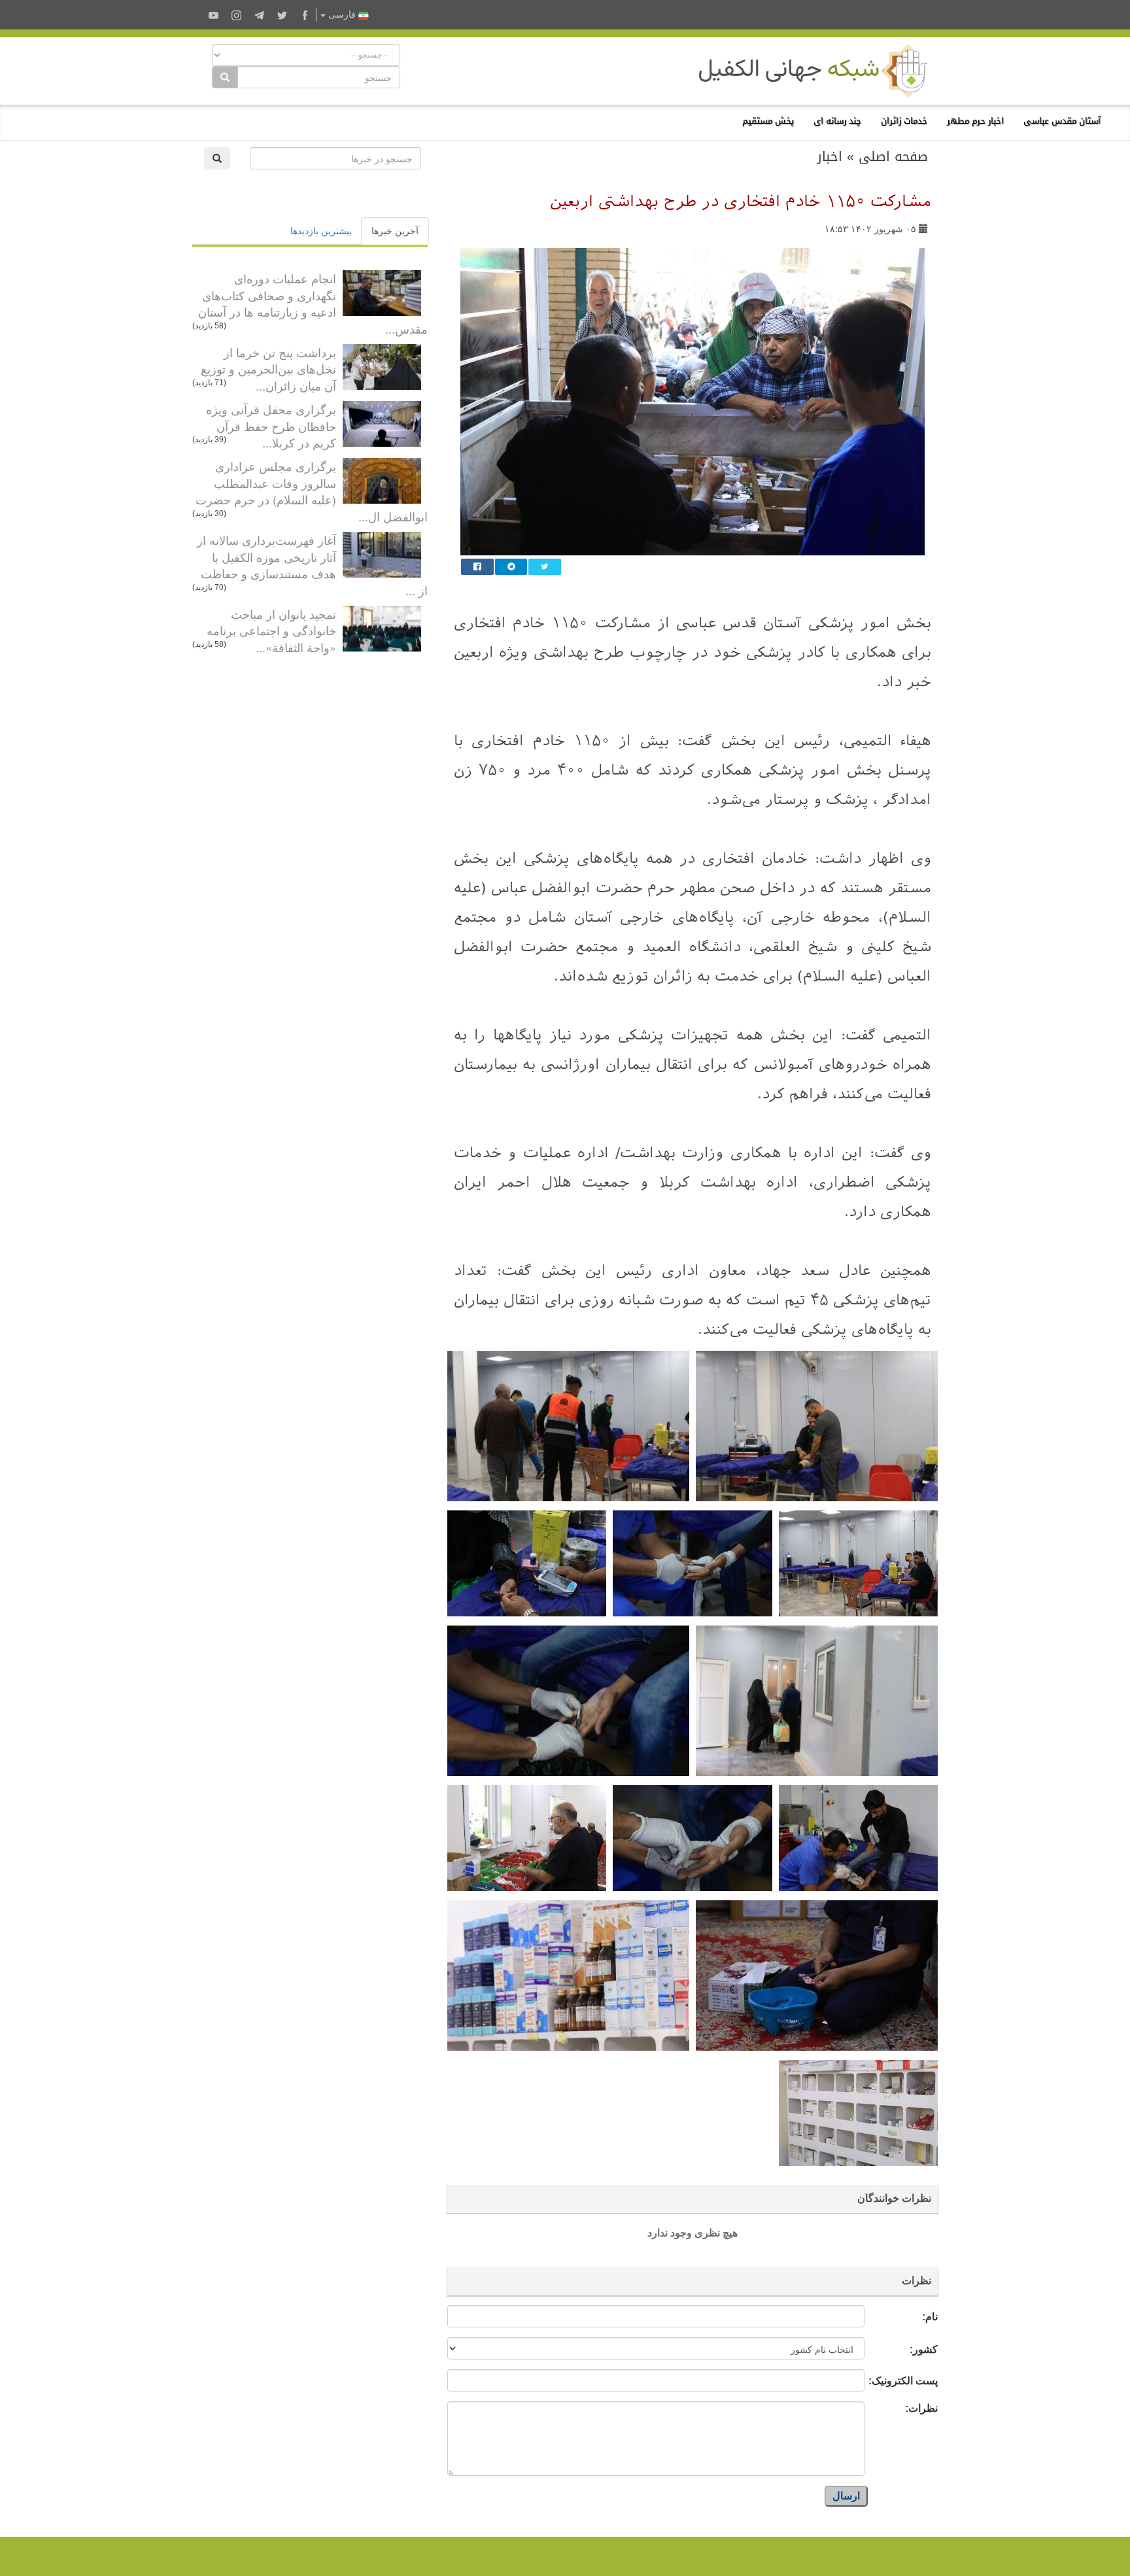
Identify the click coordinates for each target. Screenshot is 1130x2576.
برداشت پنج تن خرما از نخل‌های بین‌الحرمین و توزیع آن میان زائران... (268, 369)
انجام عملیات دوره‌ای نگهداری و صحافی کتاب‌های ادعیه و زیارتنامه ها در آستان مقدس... (313, 303)
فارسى (342, 15)
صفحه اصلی (893, 156)
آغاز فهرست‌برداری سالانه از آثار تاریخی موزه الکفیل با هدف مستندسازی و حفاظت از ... (312, 565)
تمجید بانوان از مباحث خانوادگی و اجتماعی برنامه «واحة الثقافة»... (271, 630)
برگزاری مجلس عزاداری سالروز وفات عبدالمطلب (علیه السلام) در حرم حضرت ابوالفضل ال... (312, 491)
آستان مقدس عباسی (1062, 121)
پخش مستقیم (768, 121)
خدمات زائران (904, 121)
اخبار (830, 156)
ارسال (846, 2496)
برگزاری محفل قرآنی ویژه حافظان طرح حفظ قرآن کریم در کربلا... (271, 426)
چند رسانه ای (837, 121)
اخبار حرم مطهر (975, 121)
